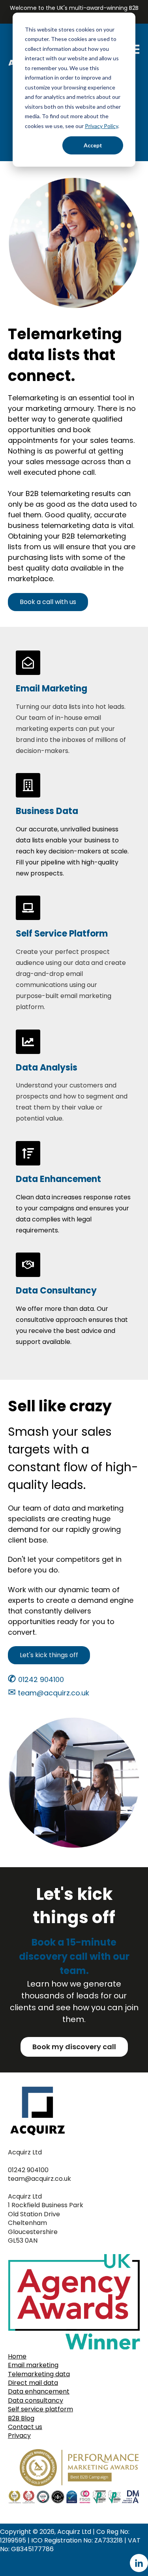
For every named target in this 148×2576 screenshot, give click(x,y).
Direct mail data (33, 2383)
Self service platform (40, 2409)
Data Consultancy (56, 1291)
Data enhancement (39, 2391)
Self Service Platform (62, 934)
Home (17, 2356)
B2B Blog (21, 2418)
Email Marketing (52, 689)
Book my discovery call (74, 2047)
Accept (93, 145)
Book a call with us (48, 602)
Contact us (25, 2427)
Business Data (47, 811)
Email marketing (33, 2365)
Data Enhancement (58, 1179)
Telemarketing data (39, 2374)
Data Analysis (47, 1068)
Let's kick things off (49, 1655)
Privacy (19, 2436)
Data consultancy (36, 2400)
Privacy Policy (101, 126)
